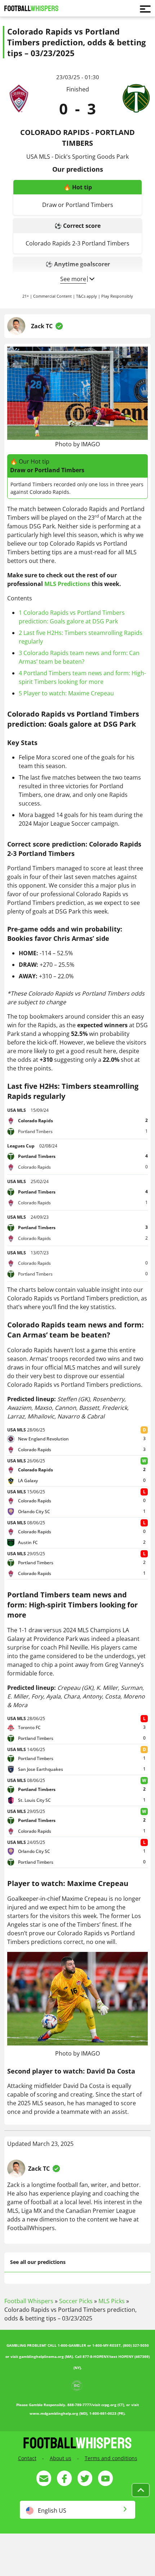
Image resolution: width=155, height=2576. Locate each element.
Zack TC (42, 326)
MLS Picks (112, 2301)
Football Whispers (29, 2301)
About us (61, 2458)
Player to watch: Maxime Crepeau (66, 693)
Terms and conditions (111, 2458)
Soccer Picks (76, 2301)
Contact (27, 2458)
